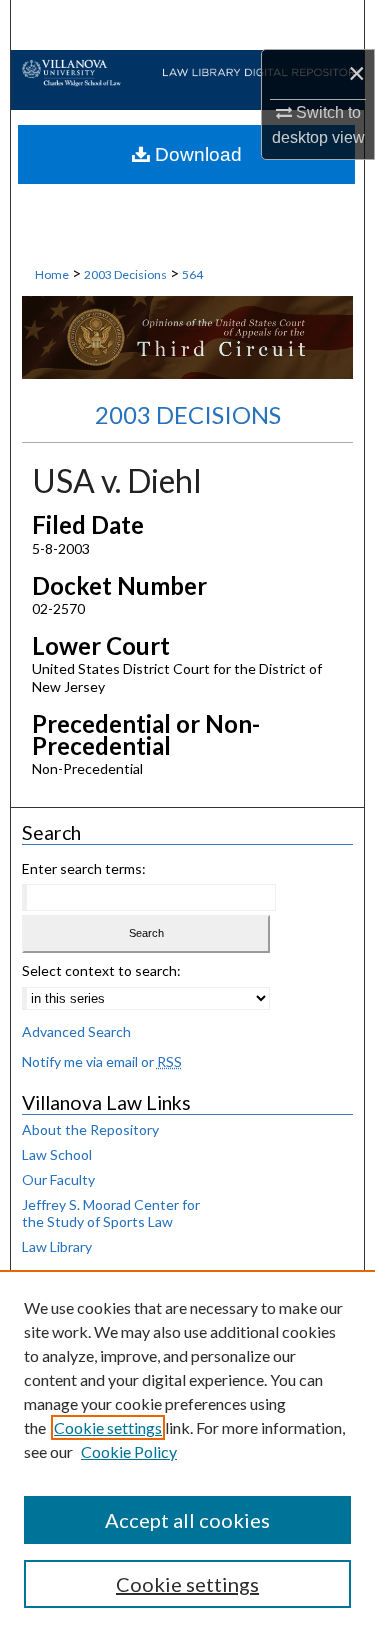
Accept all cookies (187, 1520)
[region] (187, 1451)
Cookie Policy (129, 1451)
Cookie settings (108, 1427)
